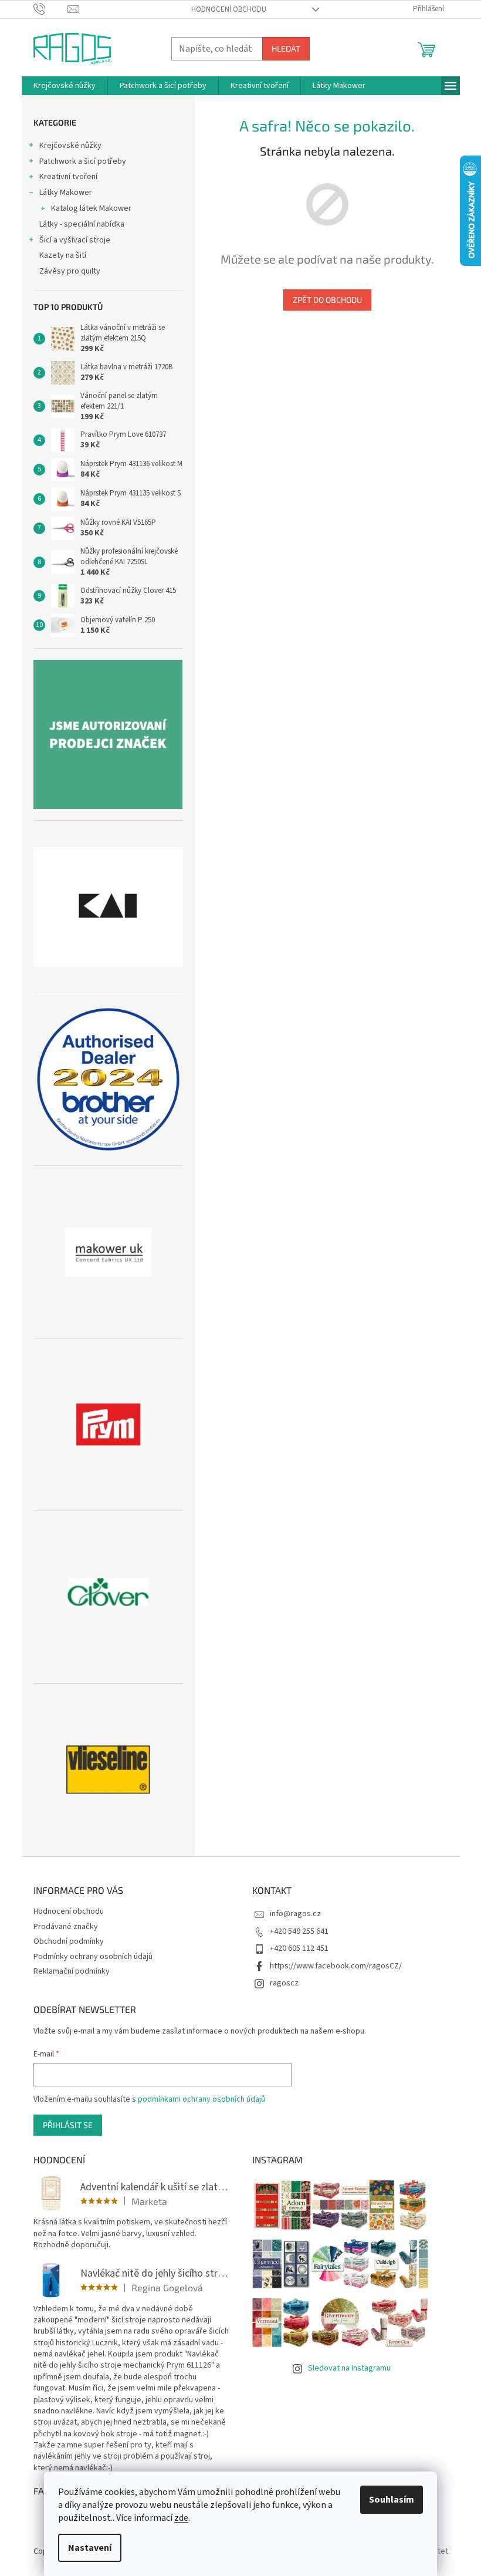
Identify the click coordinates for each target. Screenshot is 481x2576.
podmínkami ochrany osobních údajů (201, 2099)
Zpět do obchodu (327, 300)
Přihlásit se (68, 2125)
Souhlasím (392, 2500)
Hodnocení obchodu (229, 9)
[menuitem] (65, 86)
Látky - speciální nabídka (82, 224)
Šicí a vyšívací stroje (75, 240)
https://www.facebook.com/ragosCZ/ (336, 1966)
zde (181, 2518)
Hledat (286, 48)
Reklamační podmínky (72, 1971)
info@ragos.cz (295, 1914)
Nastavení (90, 2548)
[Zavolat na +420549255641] (51, 9)
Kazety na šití (63, 255)
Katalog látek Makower (91, 208)
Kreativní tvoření (68, 177)
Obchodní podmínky (69, 1941)
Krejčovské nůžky (70, 146)
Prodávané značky (66, 1927)
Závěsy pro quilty (70, 271)
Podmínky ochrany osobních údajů (93, 1957)
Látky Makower (66, 193)
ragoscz (284, 1983)
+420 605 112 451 (299, 1948)
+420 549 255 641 (299, 1931)
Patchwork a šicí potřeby (83, 161)
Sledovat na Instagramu (349, 2368)
